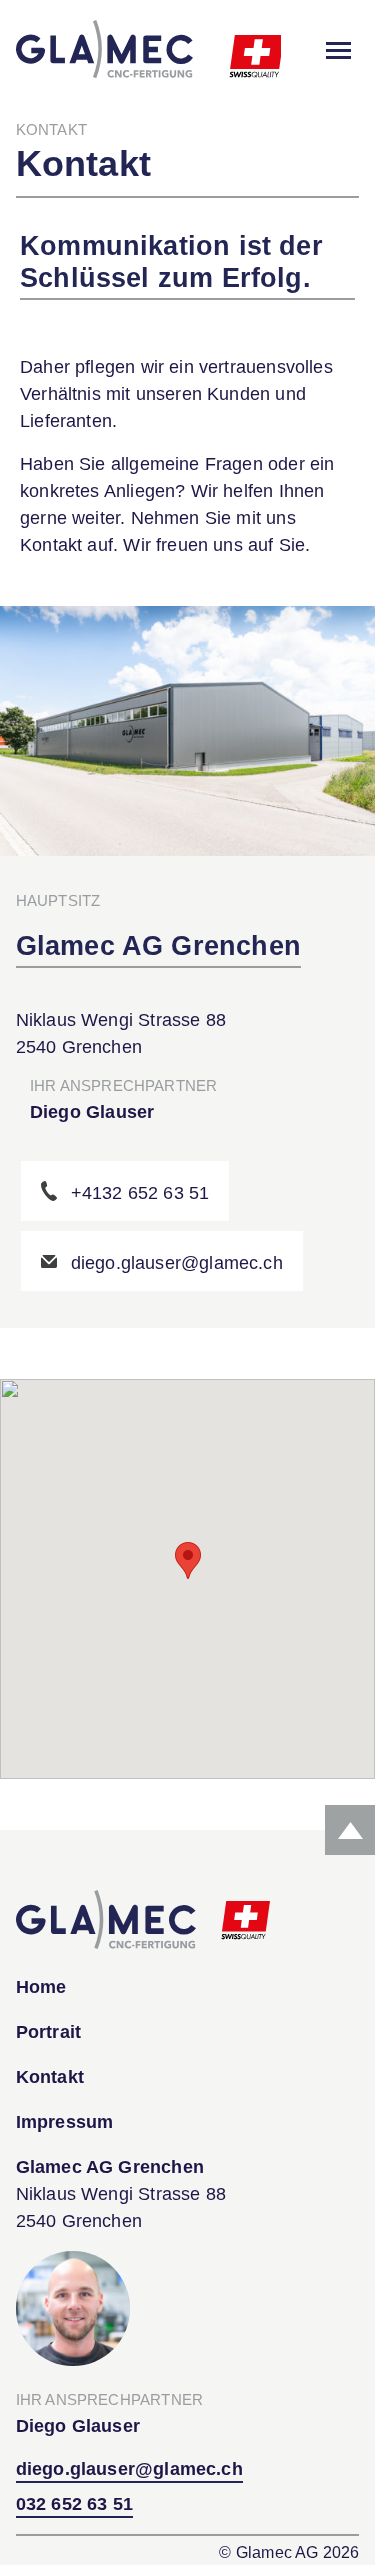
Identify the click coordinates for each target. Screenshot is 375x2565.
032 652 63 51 (74, 2504)
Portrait (48, 2032)
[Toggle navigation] (338, 50)
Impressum (65, 2122)
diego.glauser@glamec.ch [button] (177, 1263)
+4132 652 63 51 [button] (140, 1193)
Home (41, 1987)
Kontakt (50, 2077)
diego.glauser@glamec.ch (129, 2469)
